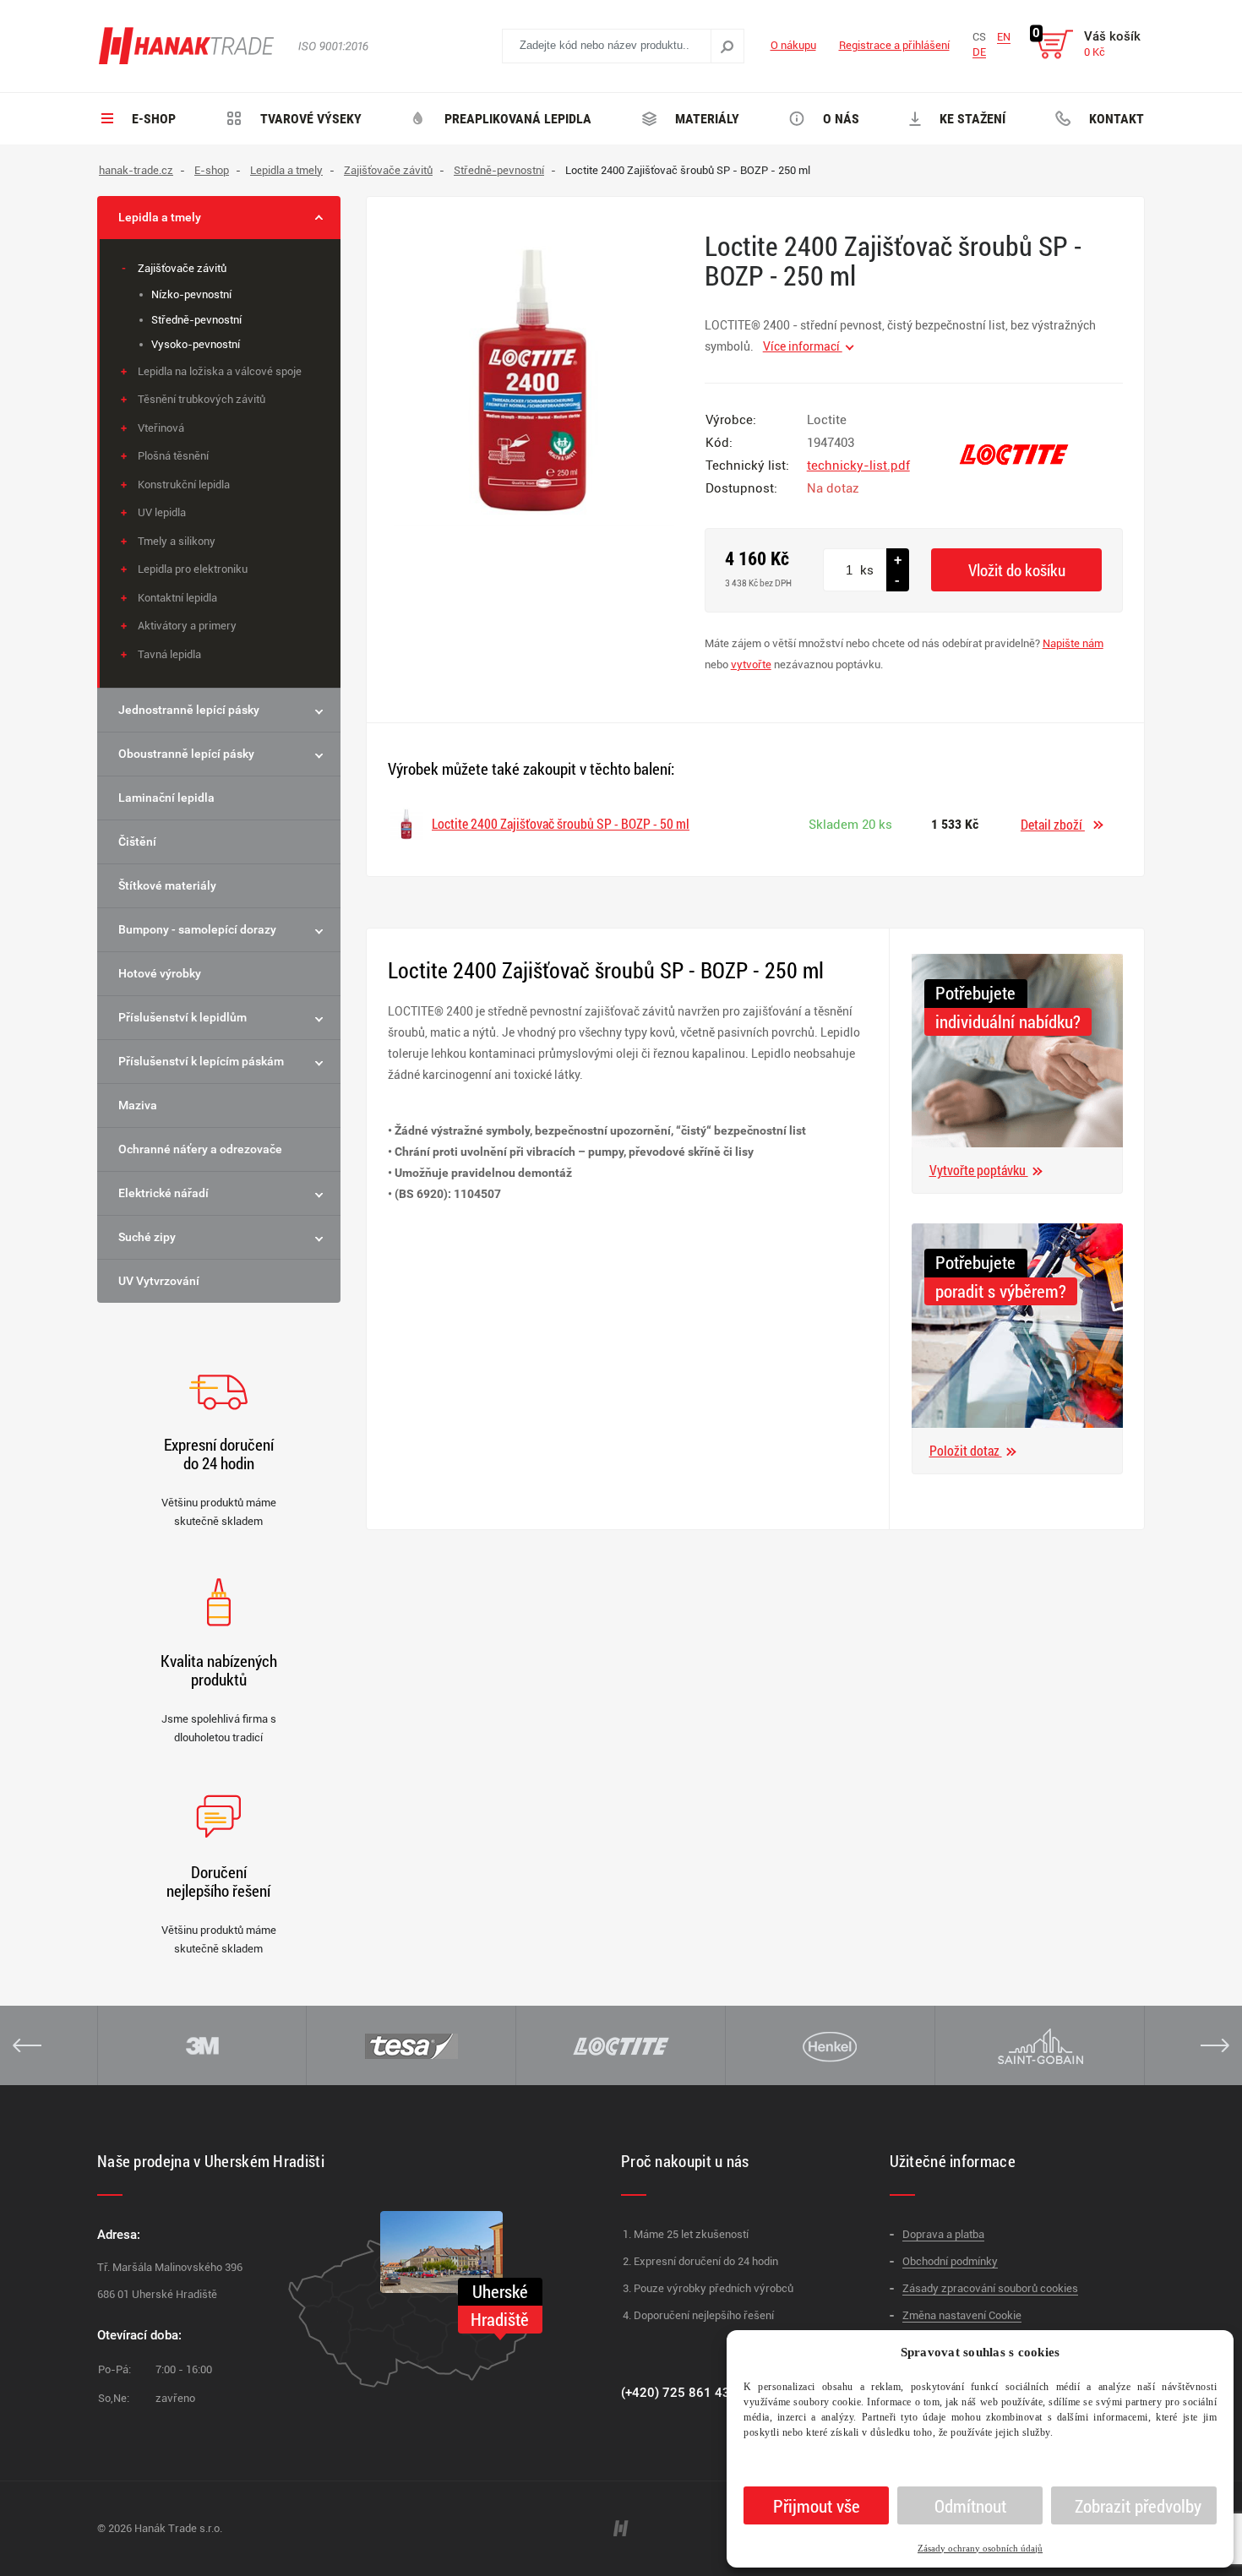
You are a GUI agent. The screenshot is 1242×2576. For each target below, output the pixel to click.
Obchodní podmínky (950, 2261)
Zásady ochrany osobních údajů (980, 2548)
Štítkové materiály (167, 885)
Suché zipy (147, 1237)
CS (979, 37)
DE (979, 52)
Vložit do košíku (1017, 570)
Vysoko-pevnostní (196, 344)
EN (1004, 37)
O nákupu (793, 45)
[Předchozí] (27, 2045)
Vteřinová (161, 428)
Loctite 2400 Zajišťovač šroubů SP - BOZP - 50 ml (561, 823)
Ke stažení (971, 119)
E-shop (152, 119)
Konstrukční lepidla (184, 485)
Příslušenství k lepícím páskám (201, 1061)
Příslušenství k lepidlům (182, 1017)
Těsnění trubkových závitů (202, 399)
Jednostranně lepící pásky (189, 710)
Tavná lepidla (169, 654)
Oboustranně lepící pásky (186, 754)
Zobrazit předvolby (1138, 2506)
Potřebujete (975, 993)
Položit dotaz (966, 1450)
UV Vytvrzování (159, 1281)
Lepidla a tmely (160, 217)
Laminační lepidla (166, 798)
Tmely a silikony (177, 541)
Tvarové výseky (309, 119)
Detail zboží (1053, 824)
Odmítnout (970, 2506)
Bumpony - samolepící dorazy (197, 929)
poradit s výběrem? (1001, 1291)
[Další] (1215, 2045)
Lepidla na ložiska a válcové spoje (220, 371)
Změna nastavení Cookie (962, 2315)
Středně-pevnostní (196, 320)
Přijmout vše (817, 2506)
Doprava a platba (943, 2234)
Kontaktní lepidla (177, 598)
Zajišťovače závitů (182, 268)
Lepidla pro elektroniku (193, 569)
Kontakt (1115, 119)
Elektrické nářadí (163, 1193)
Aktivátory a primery (187, 626)
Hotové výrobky (160, 973)
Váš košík (1112, 44)
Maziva (138, 1105)
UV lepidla (162, 512)
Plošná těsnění (173, 456)
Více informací (803, 346)
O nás (839, 119)
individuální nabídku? (1008, 1021)
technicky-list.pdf (858, 466)
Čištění (137, 841)
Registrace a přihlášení (894, 45)
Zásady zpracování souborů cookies (990, 2288)
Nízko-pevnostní (191, 294)
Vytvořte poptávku (979, 1170)
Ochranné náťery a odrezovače (200, 1149)
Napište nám (1073, 643)
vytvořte (751, 664)
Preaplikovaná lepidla (516, 119)
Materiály (705, 119)
